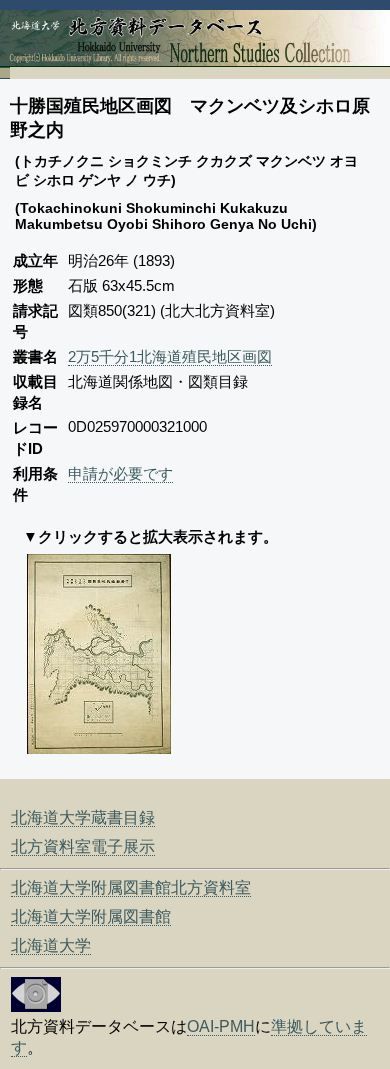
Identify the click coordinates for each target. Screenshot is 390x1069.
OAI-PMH (221, 1026)
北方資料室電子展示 (83, 846)
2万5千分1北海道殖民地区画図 (170, 356)
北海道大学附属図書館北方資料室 (131, 887)
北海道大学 (51, 945)
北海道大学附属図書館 (91, 916)
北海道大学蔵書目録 (83, 817)
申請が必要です (120, 473)
